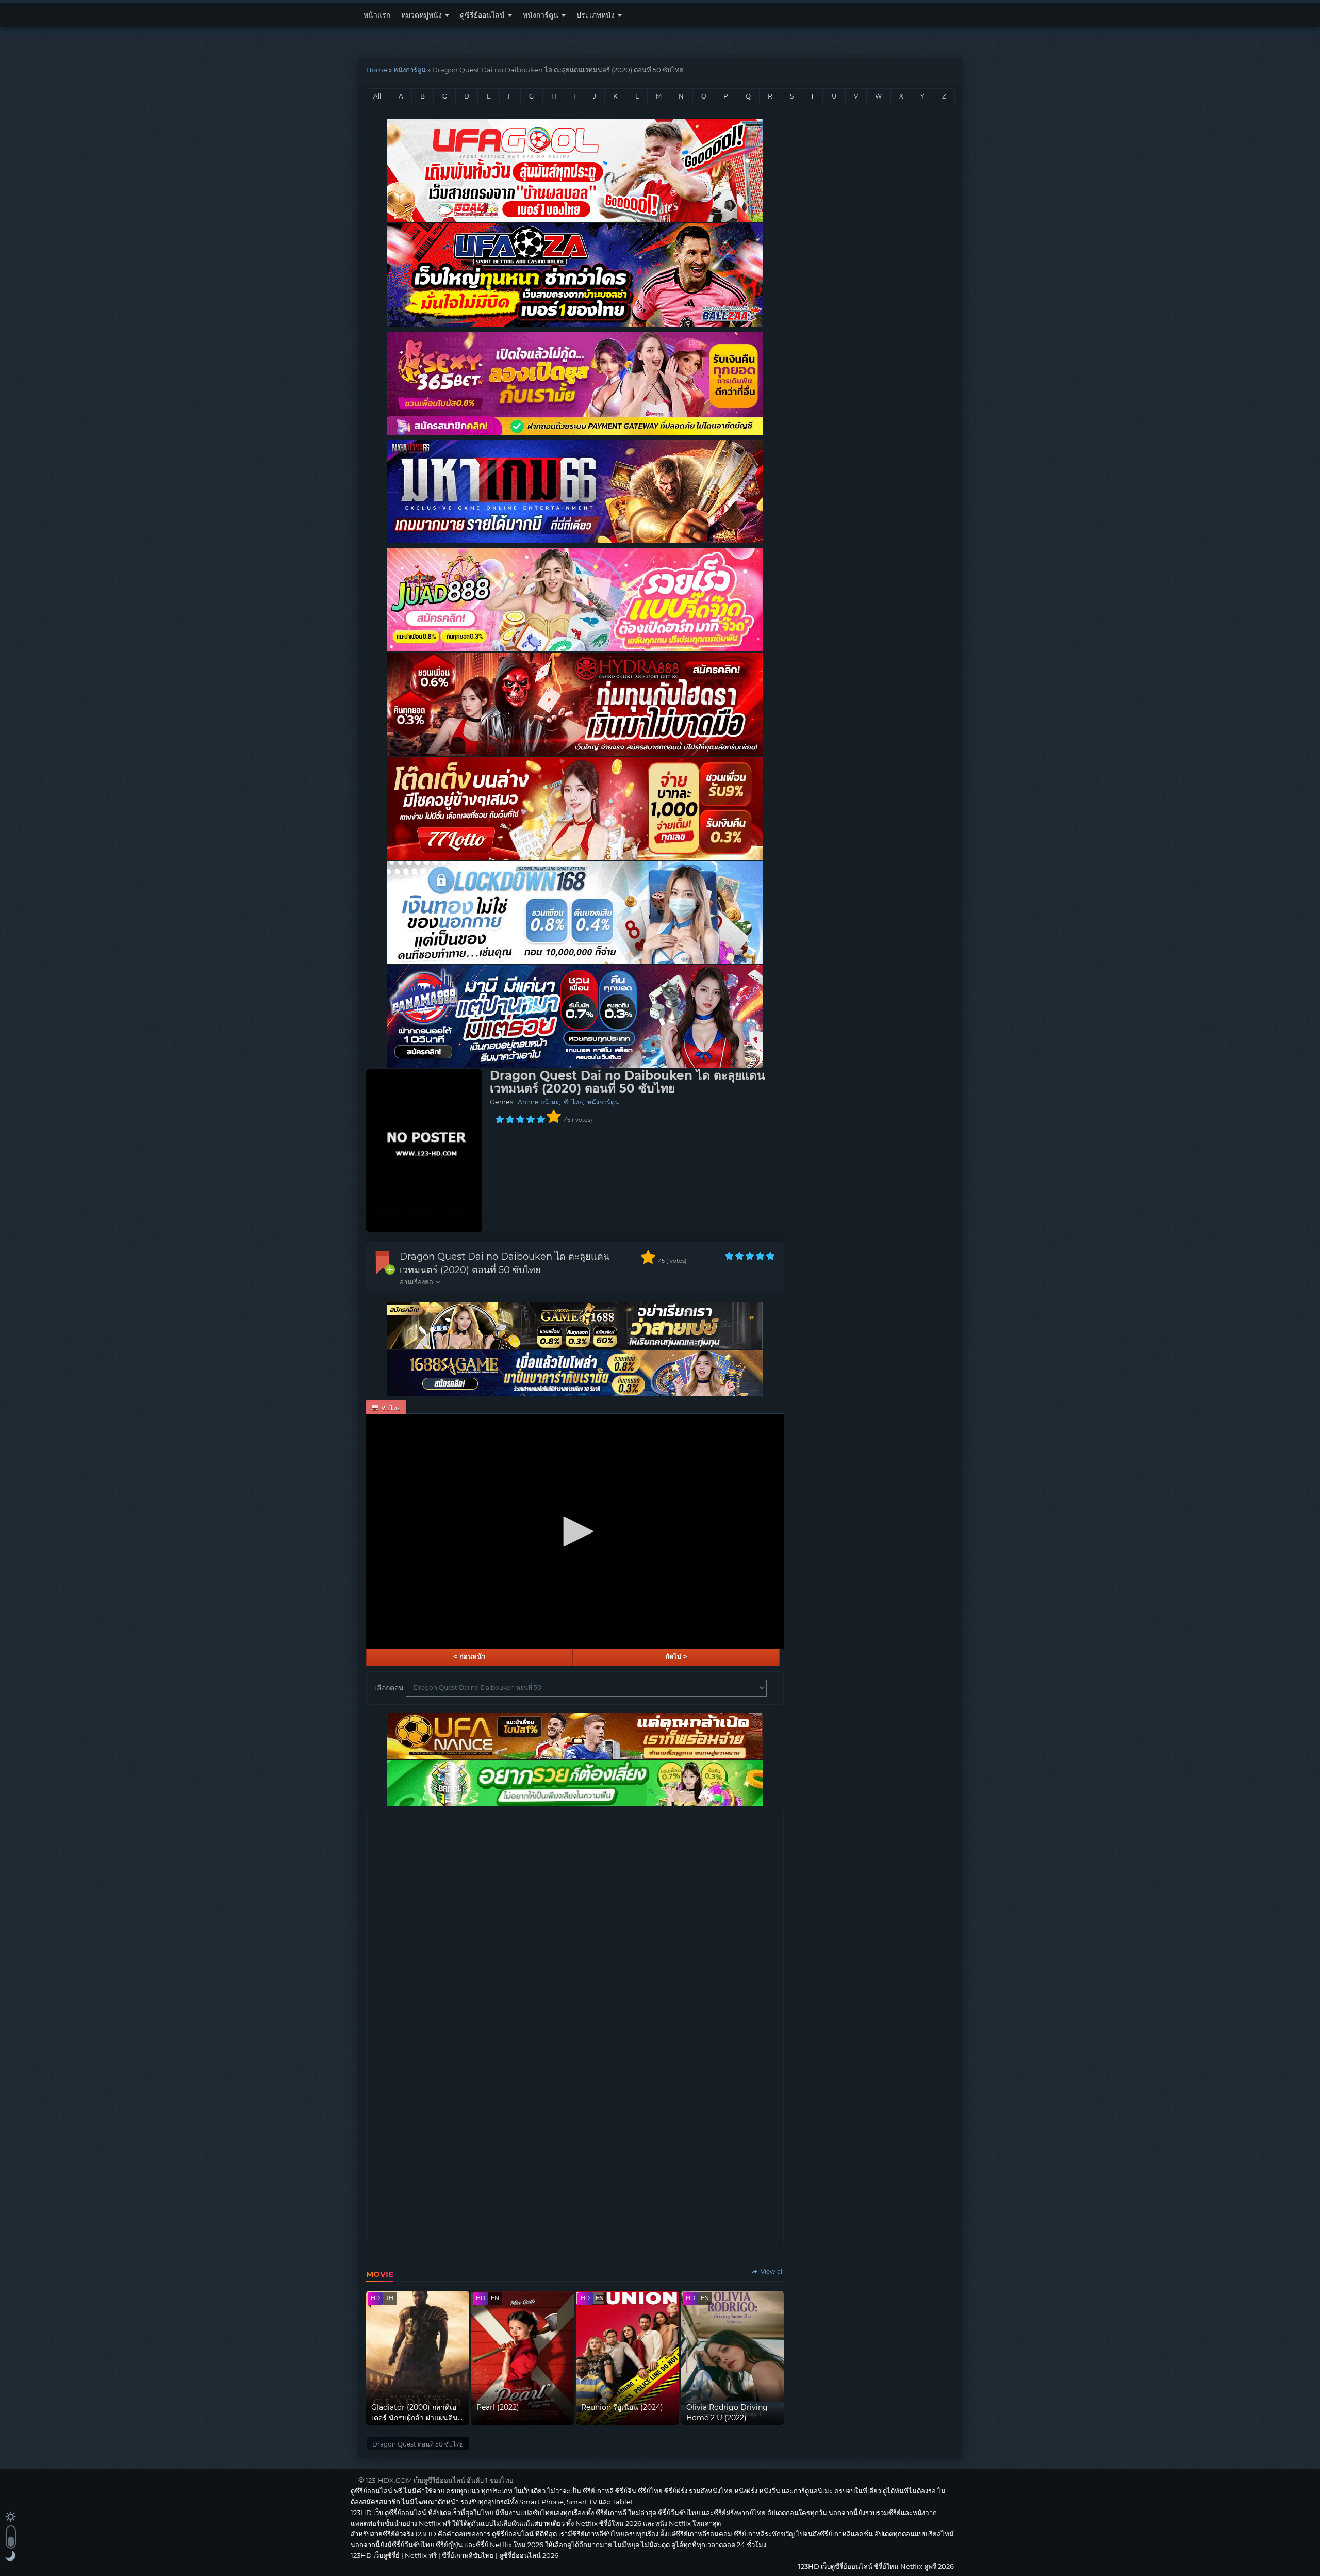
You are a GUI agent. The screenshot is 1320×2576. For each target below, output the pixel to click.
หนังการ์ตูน (542, 15)
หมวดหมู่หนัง (423, 15)
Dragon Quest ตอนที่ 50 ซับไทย (418, 2444)
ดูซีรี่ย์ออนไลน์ (483, 15)
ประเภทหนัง (597, 15)
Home (377, 70)
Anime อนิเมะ (538, 1102)
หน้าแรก (377, 15)
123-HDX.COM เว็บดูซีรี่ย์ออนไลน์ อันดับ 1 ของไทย (440, 2480)
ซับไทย (573, 1102)
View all (771, 2271)
